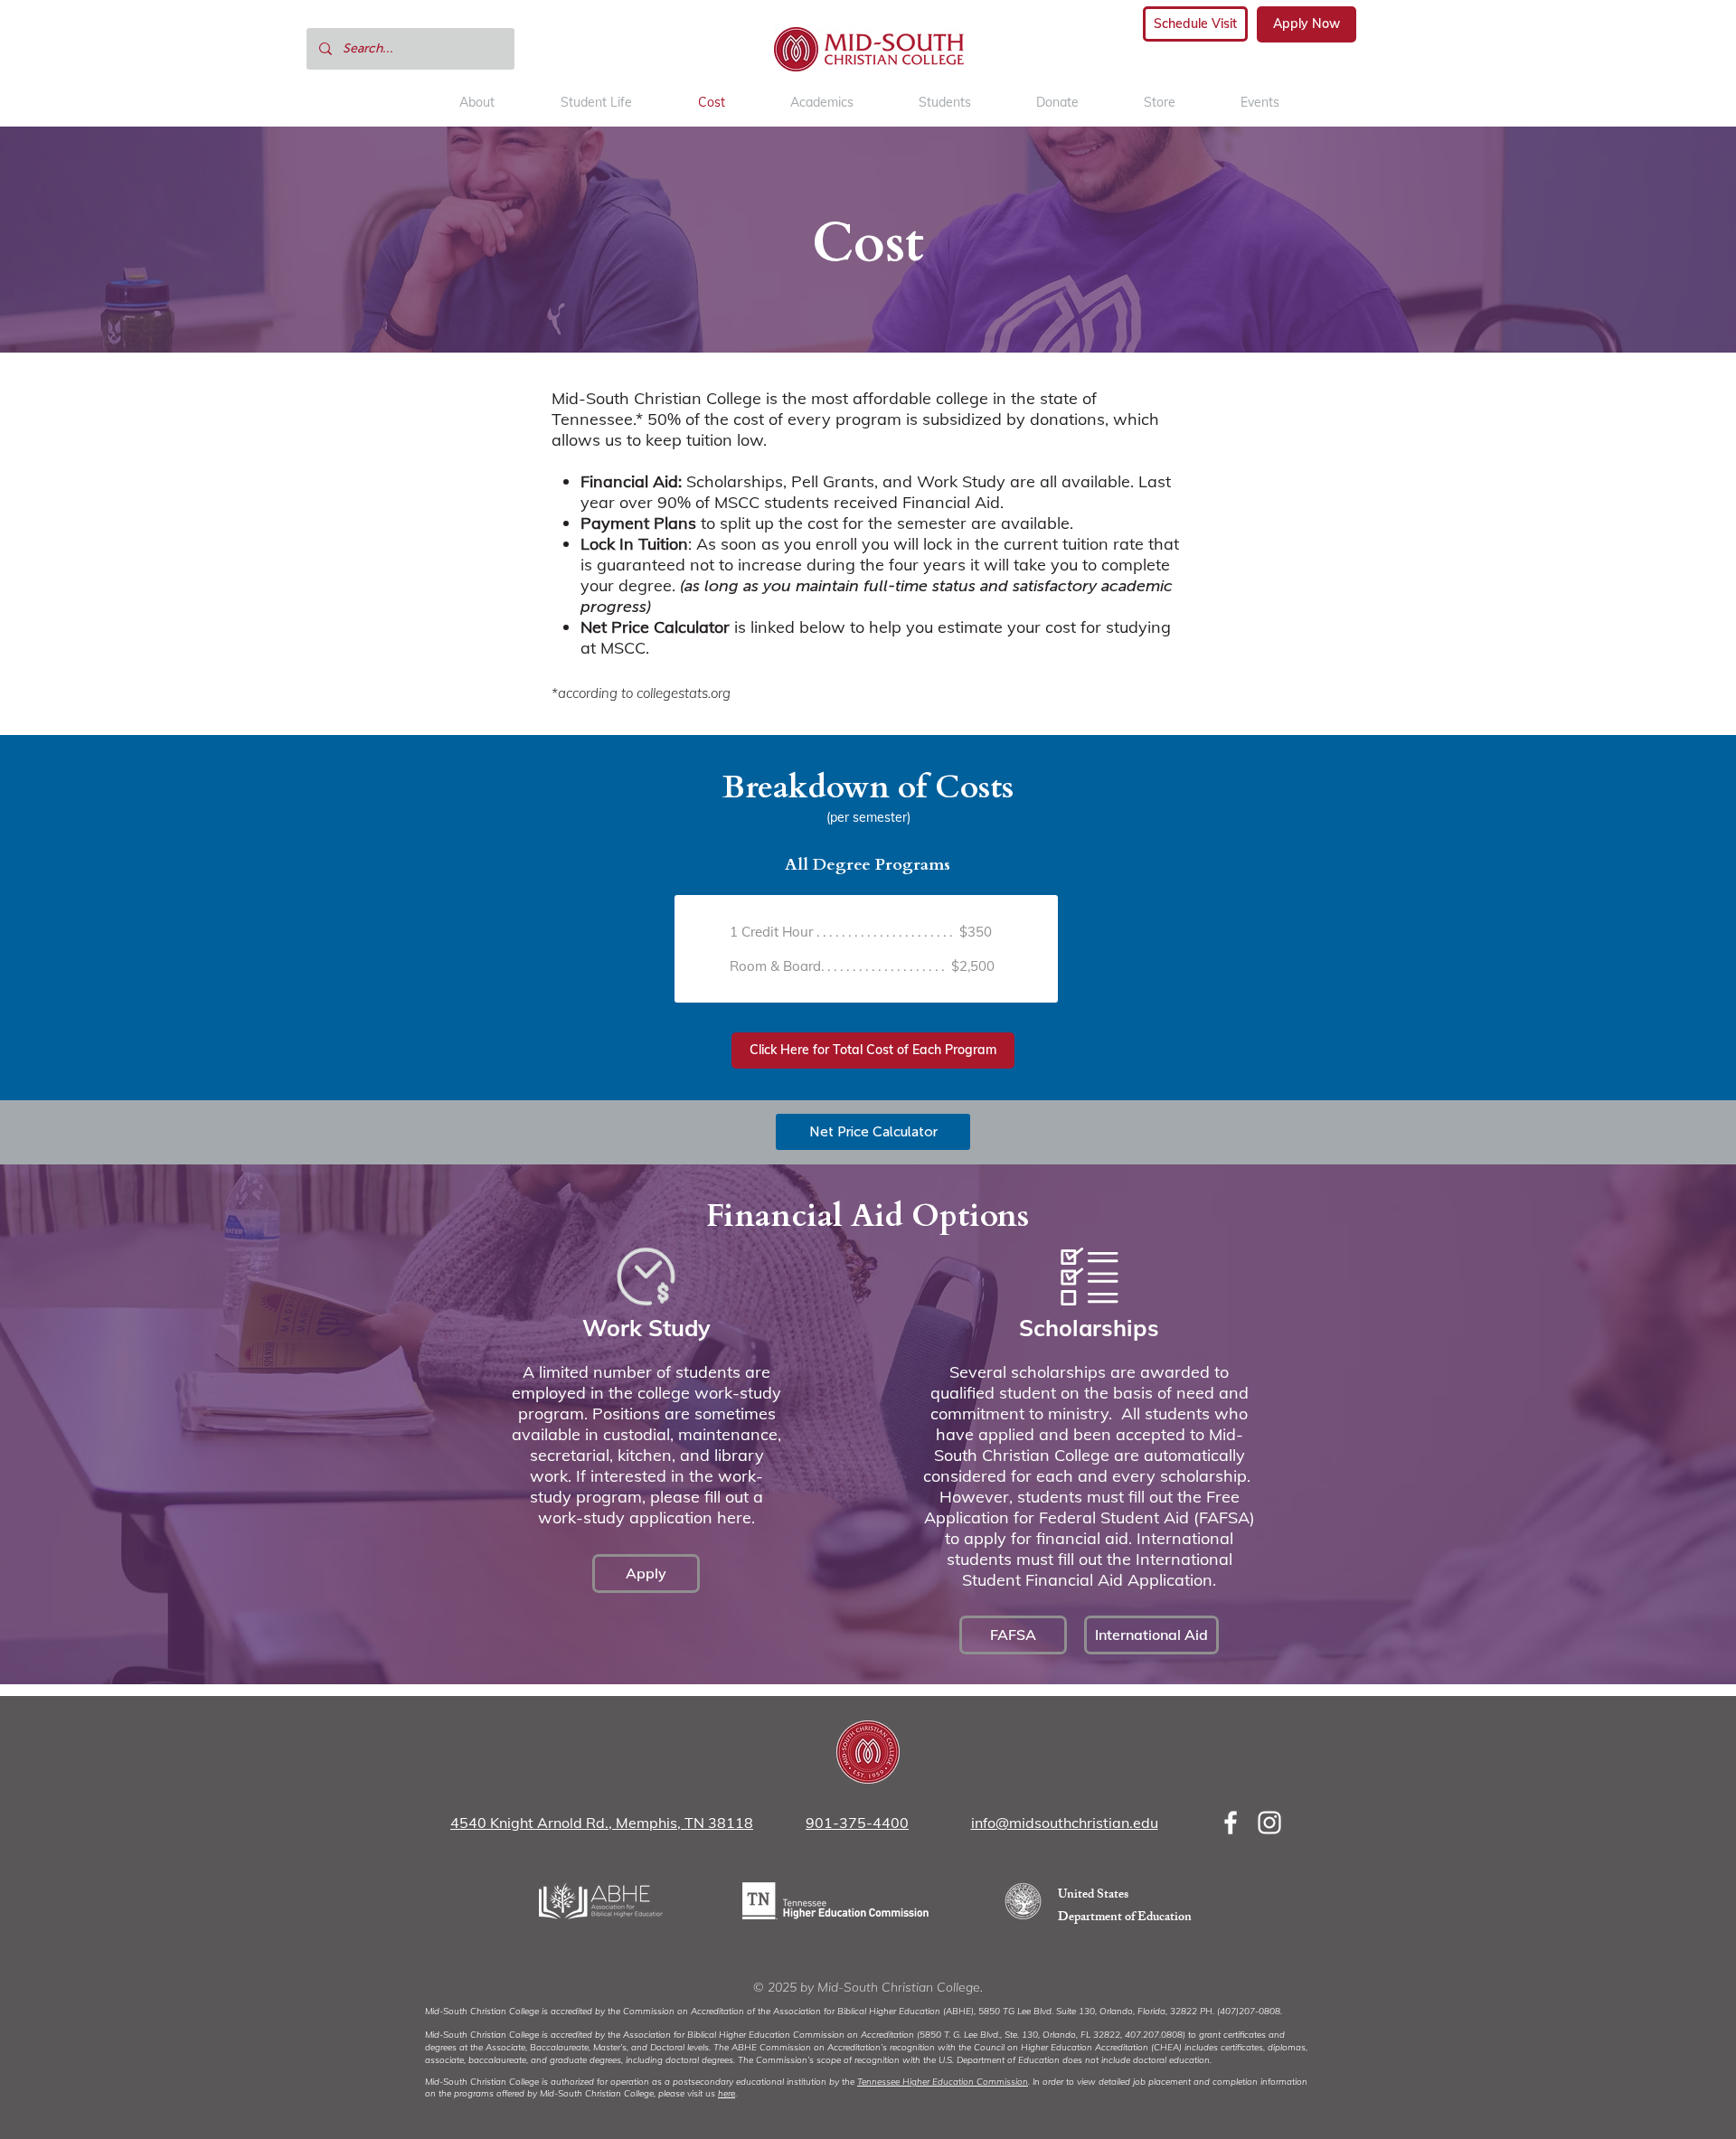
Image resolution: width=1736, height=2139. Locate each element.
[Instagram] (1269, 1823)
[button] (945, 102)
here (726, 2093)
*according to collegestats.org (641, 693)
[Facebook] (1231, 1823)
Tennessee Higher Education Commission (943, 2082)
